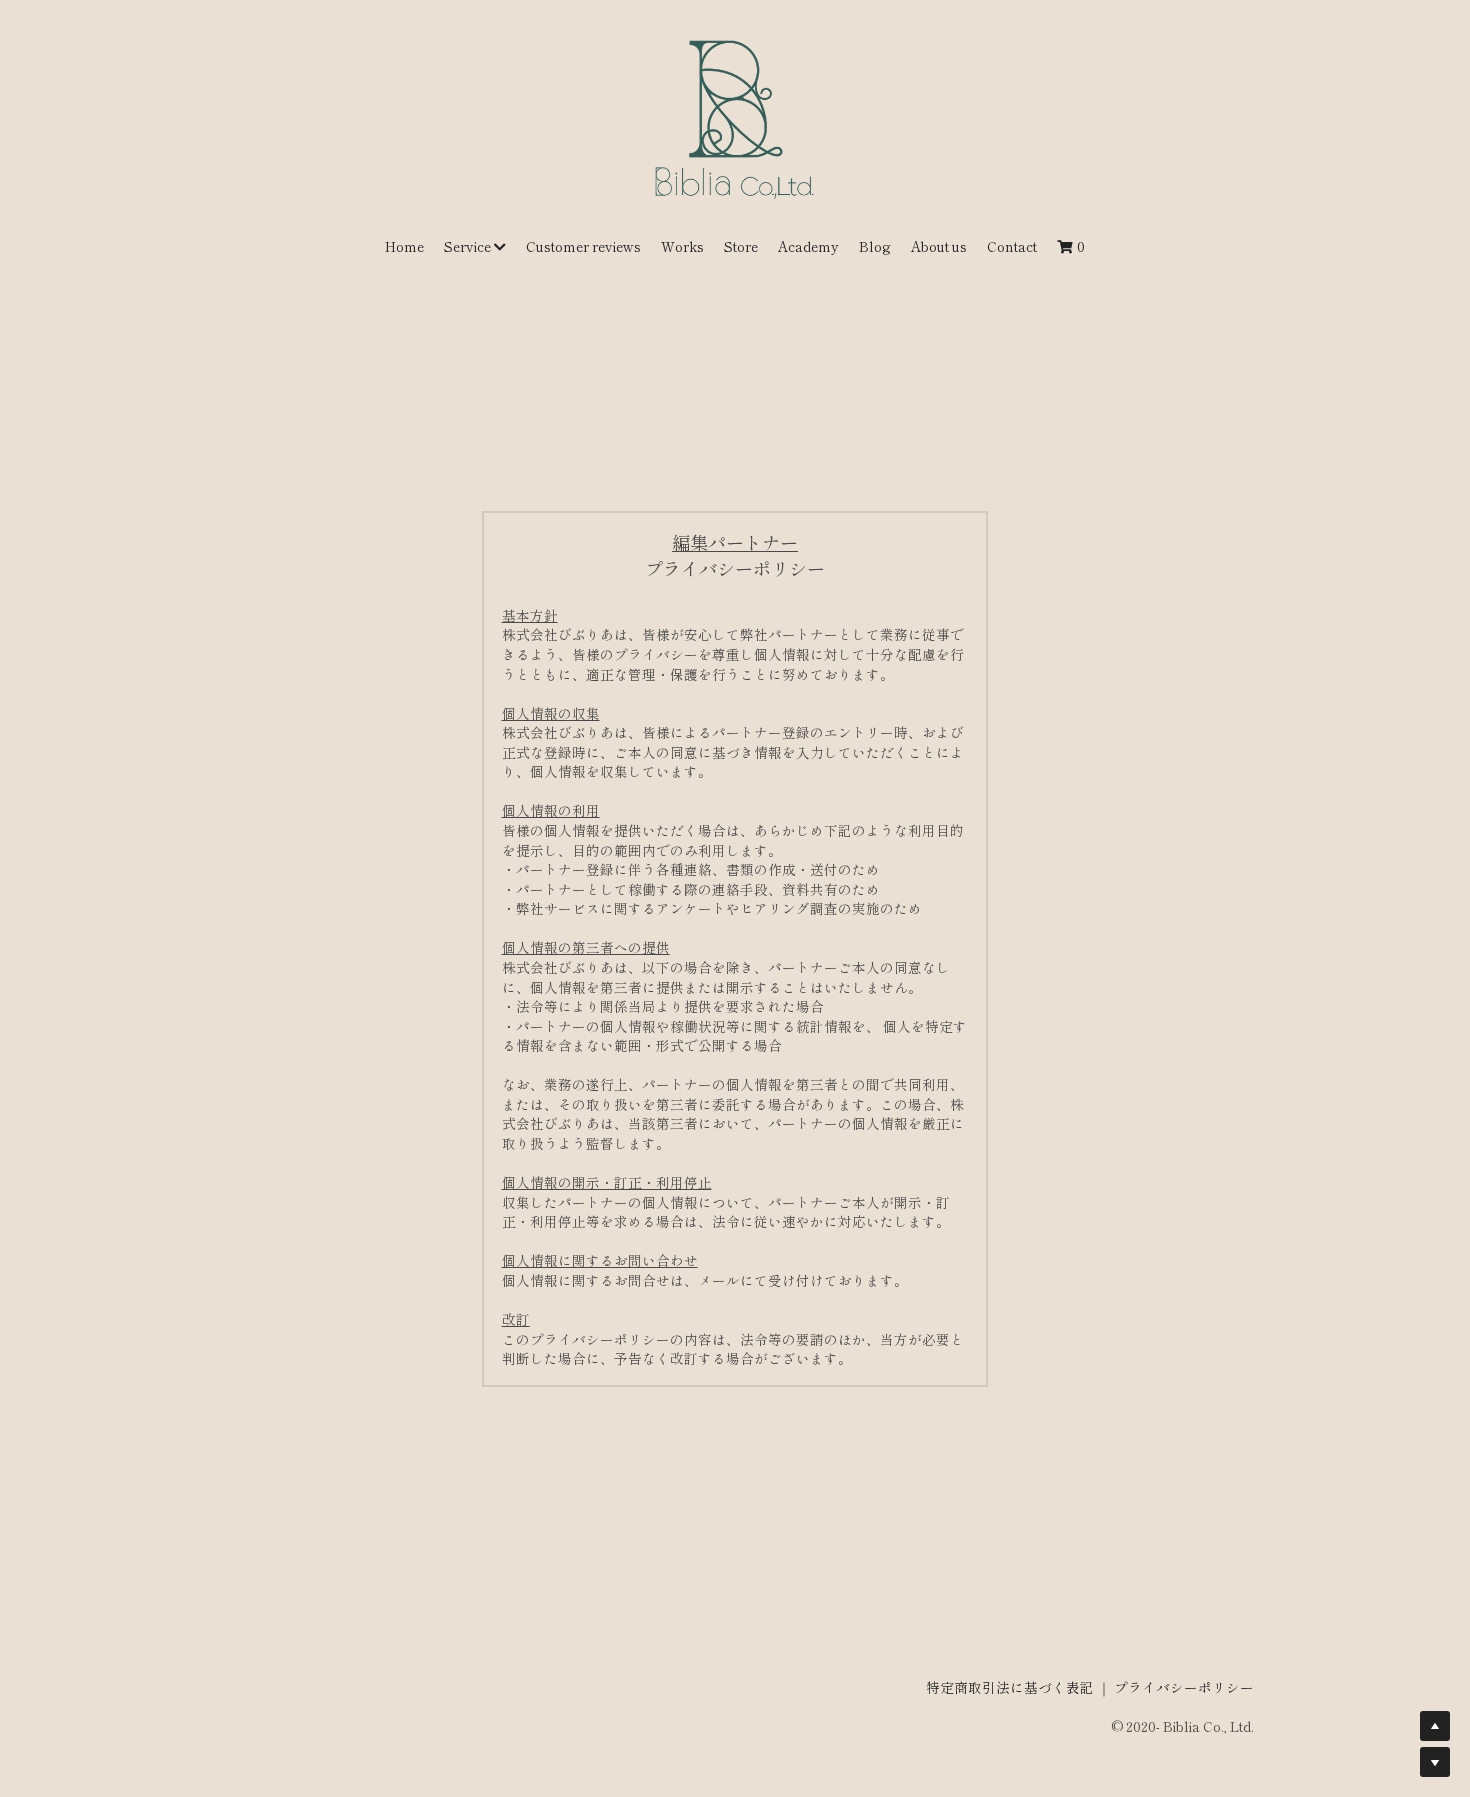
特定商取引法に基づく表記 (1010, 1687)
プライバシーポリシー (1184, 1687)
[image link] (735, 118)
